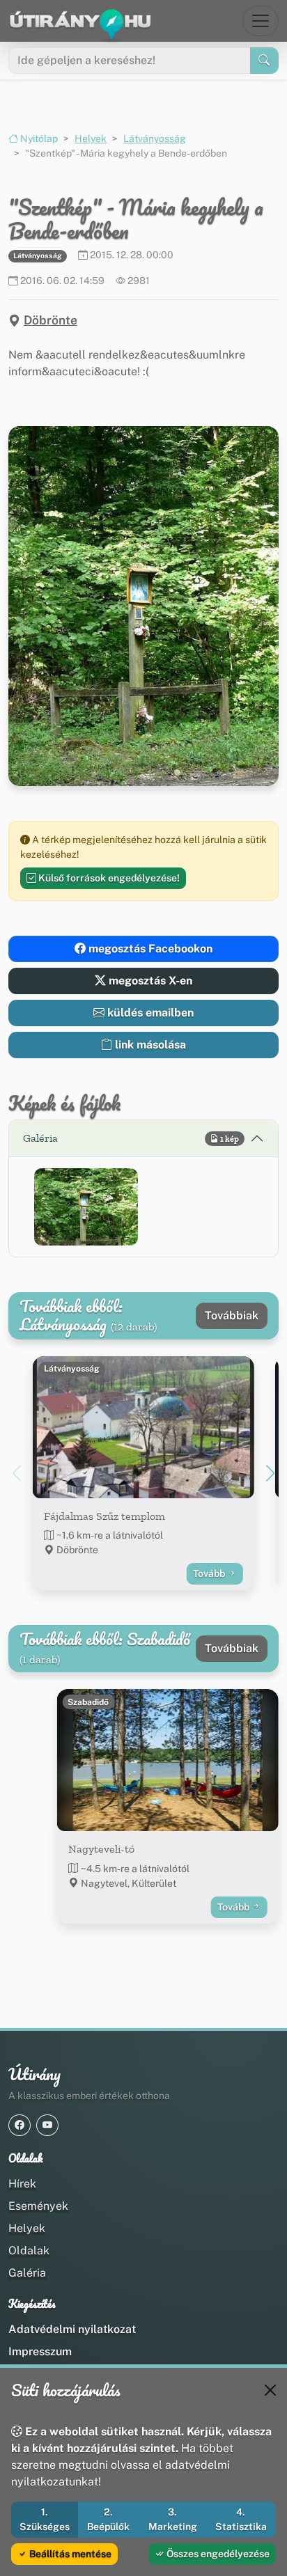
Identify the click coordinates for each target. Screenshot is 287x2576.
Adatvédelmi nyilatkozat (72, 2329)
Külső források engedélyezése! (108, 878)
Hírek (22, 2184)
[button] (86, 1207)
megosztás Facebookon (149, 949)
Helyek (91, 139)
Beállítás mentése (69, 2554)
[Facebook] (20, 2125)
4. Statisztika (241, 2519)
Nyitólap (38, 139)
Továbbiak (232, 1316)
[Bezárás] (270, 2390)
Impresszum (40, 2351)
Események (38, 2206)
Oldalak (29, 2251)
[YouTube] (47, 2125)
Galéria (27, 2273)
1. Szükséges (45, 2519)
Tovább (210, 1573)
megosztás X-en (149, 981)
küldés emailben (149, 1013)
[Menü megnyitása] (261, 21)
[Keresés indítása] (264, 61)
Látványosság (155, 139)
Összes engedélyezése (217, 2554)
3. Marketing (173, 2519)
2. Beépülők (108, 2519)
